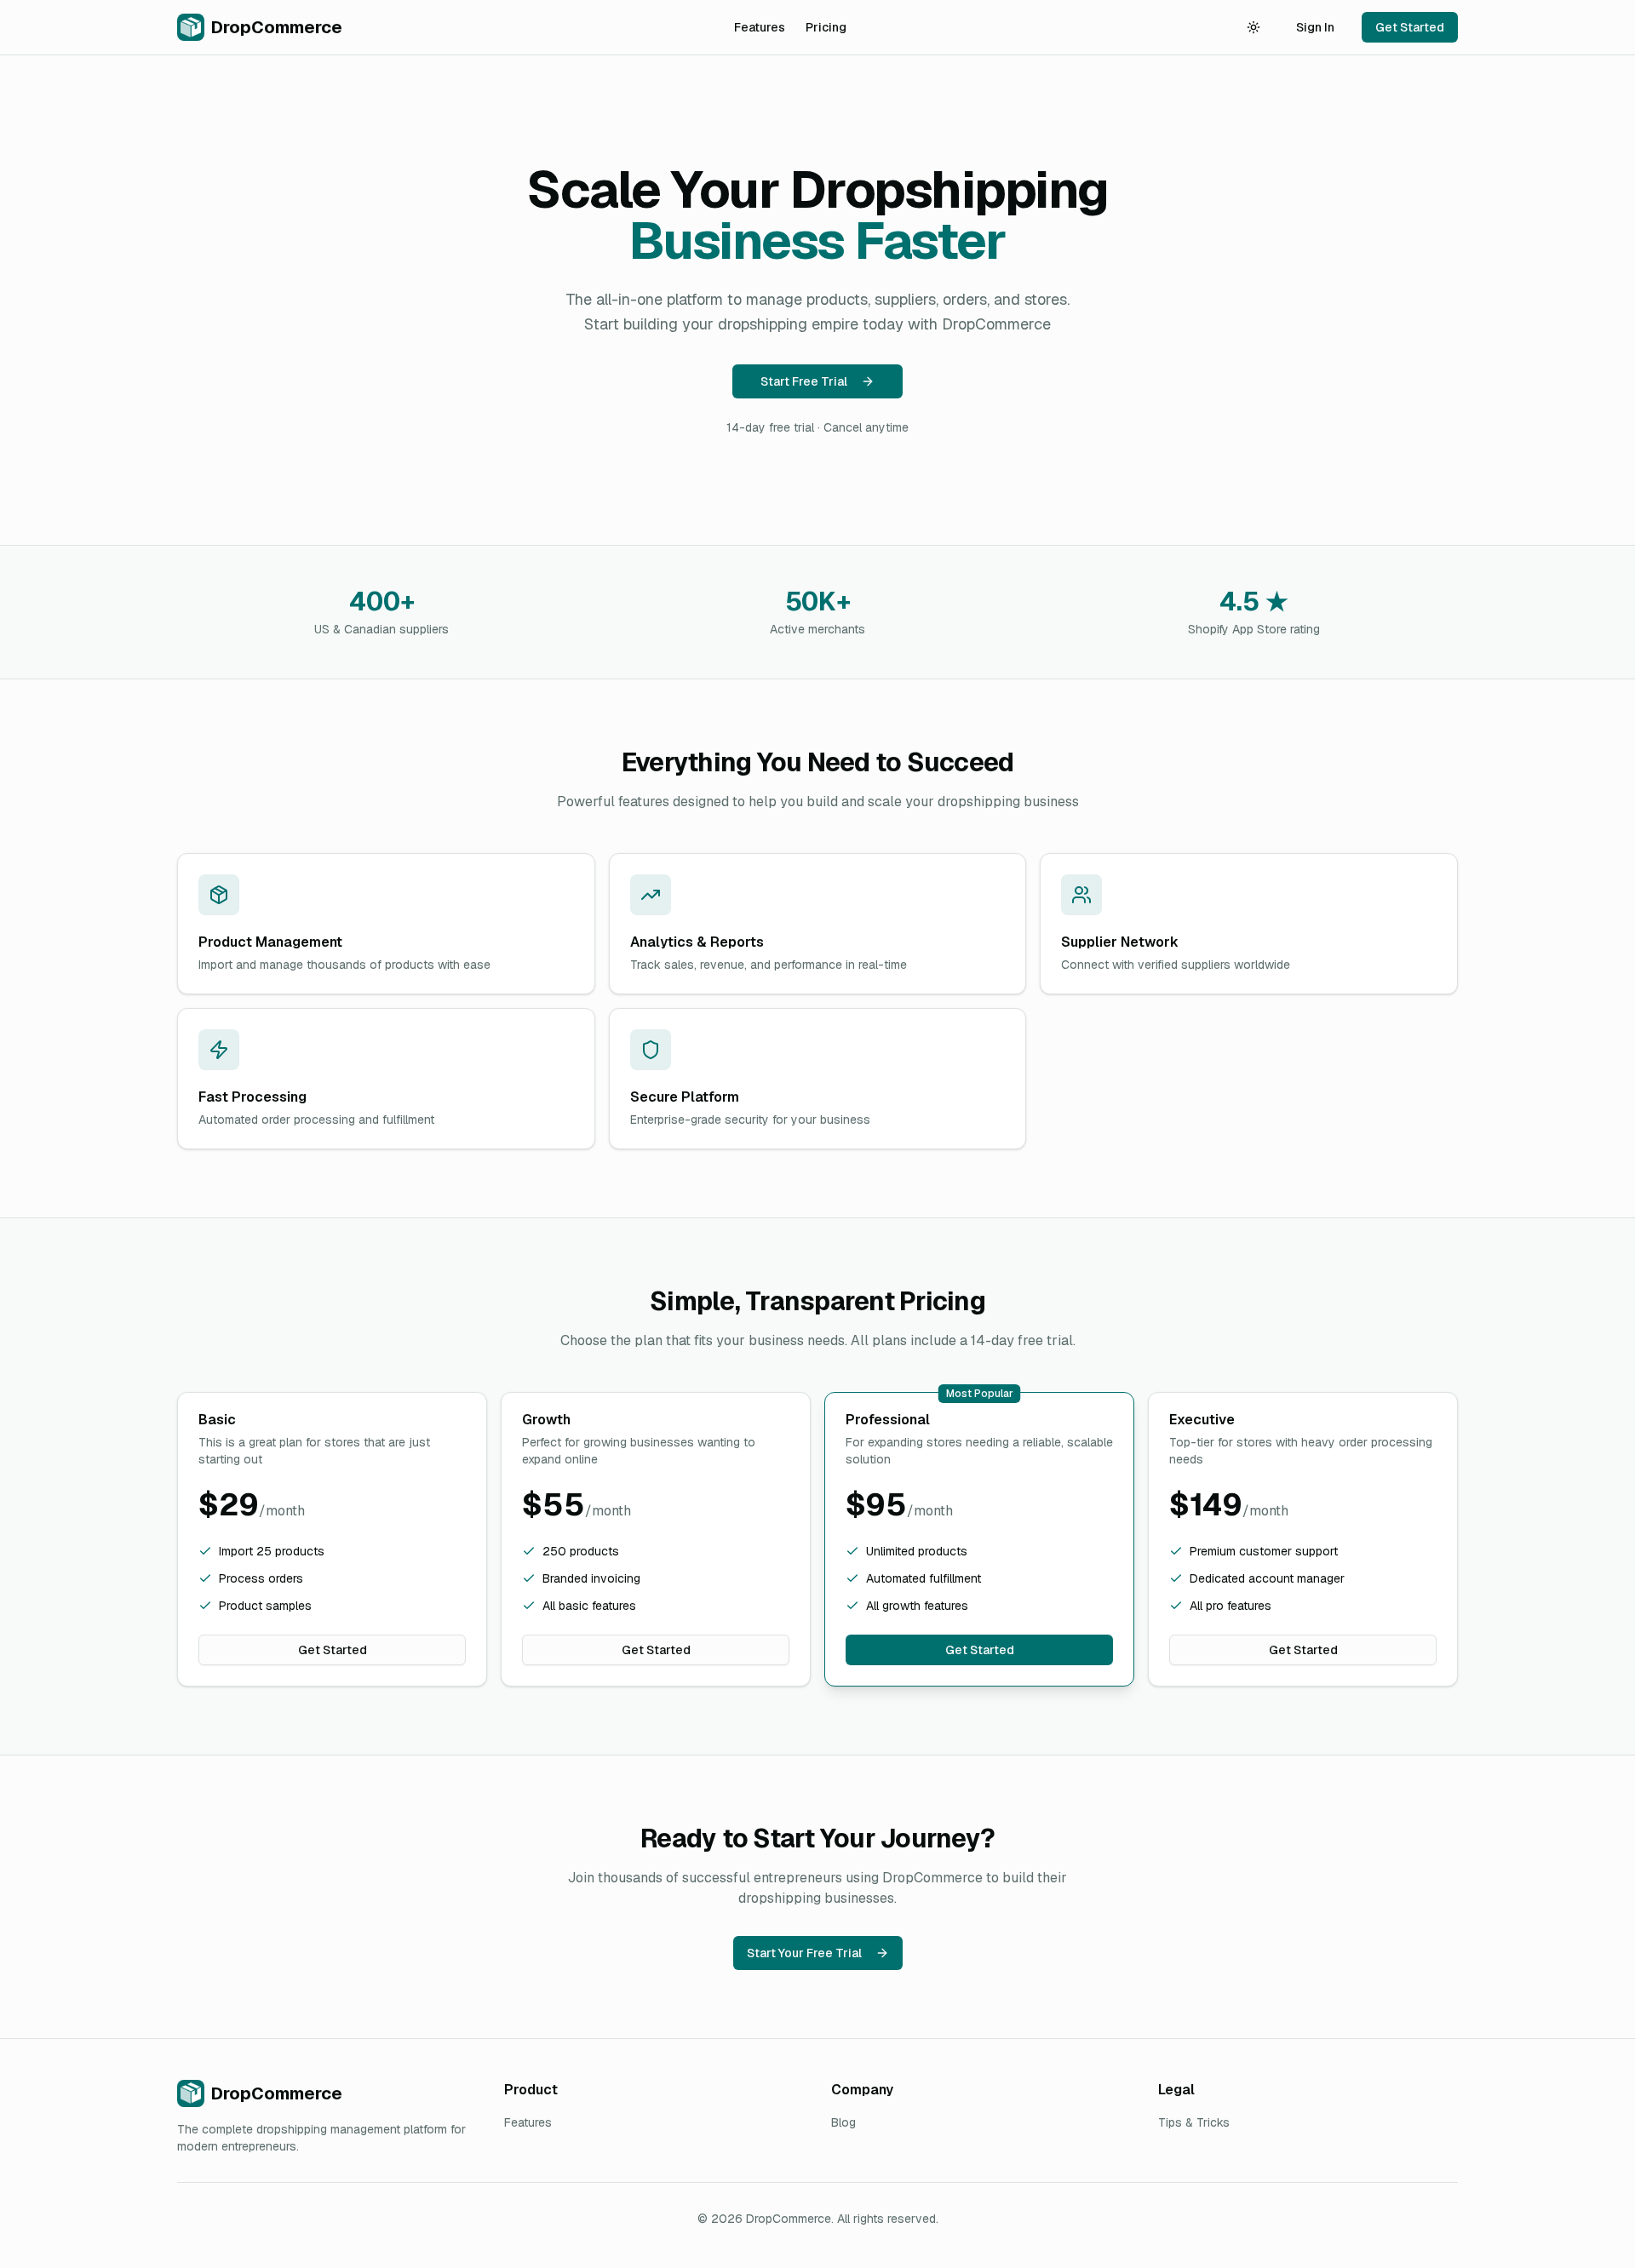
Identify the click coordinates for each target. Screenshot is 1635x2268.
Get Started (1410, 27)
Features (760, 27)
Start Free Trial (804, 381)
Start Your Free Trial (804, 1953)
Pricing (826, 27)
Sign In (1315, 27)
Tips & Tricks (1194, 2122)
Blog (843, 2122)
